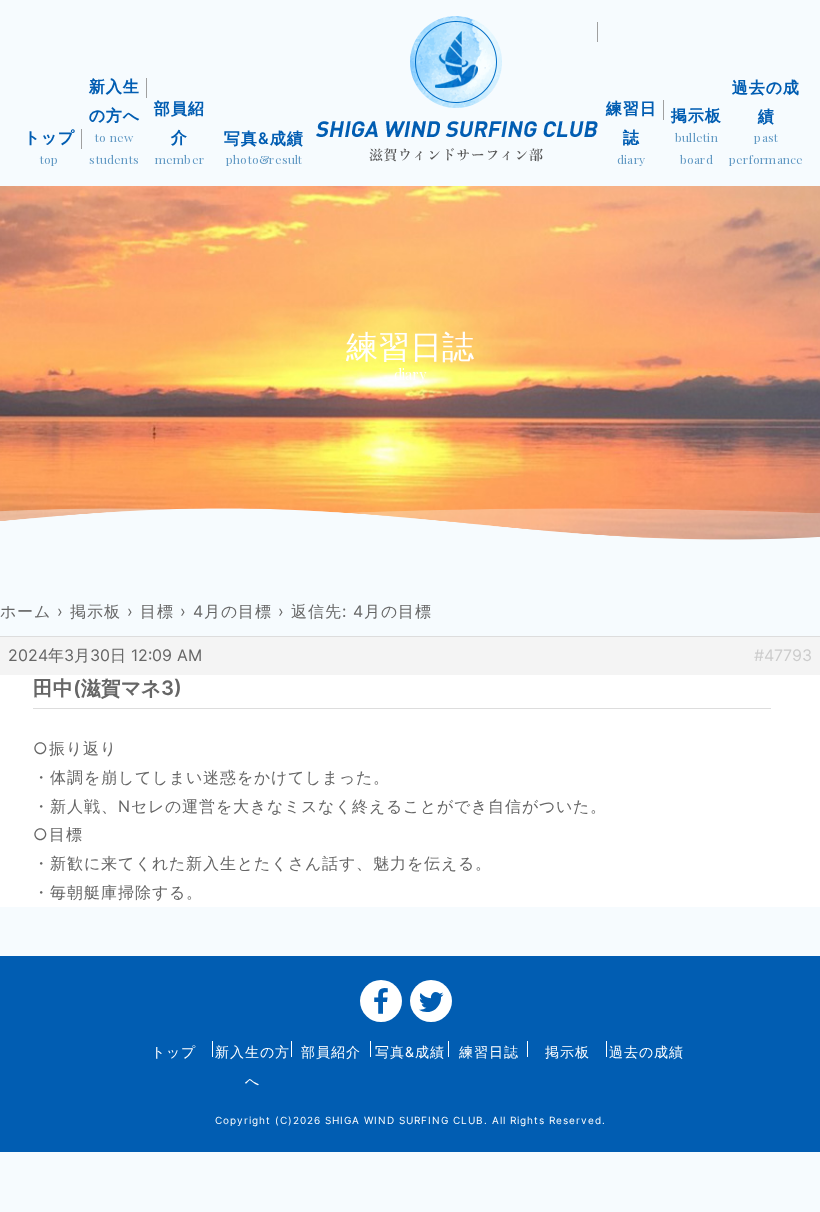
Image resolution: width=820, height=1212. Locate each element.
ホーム (25, 611)
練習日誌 (631, 132)
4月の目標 (232, 611)
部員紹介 (179, 132)
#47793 (783, 655)
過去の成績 (766, 122)
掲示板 (696, 136)
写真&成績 (264, 147)
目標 (157, 611)
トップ (49, 147)
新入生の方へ (114, 121)
